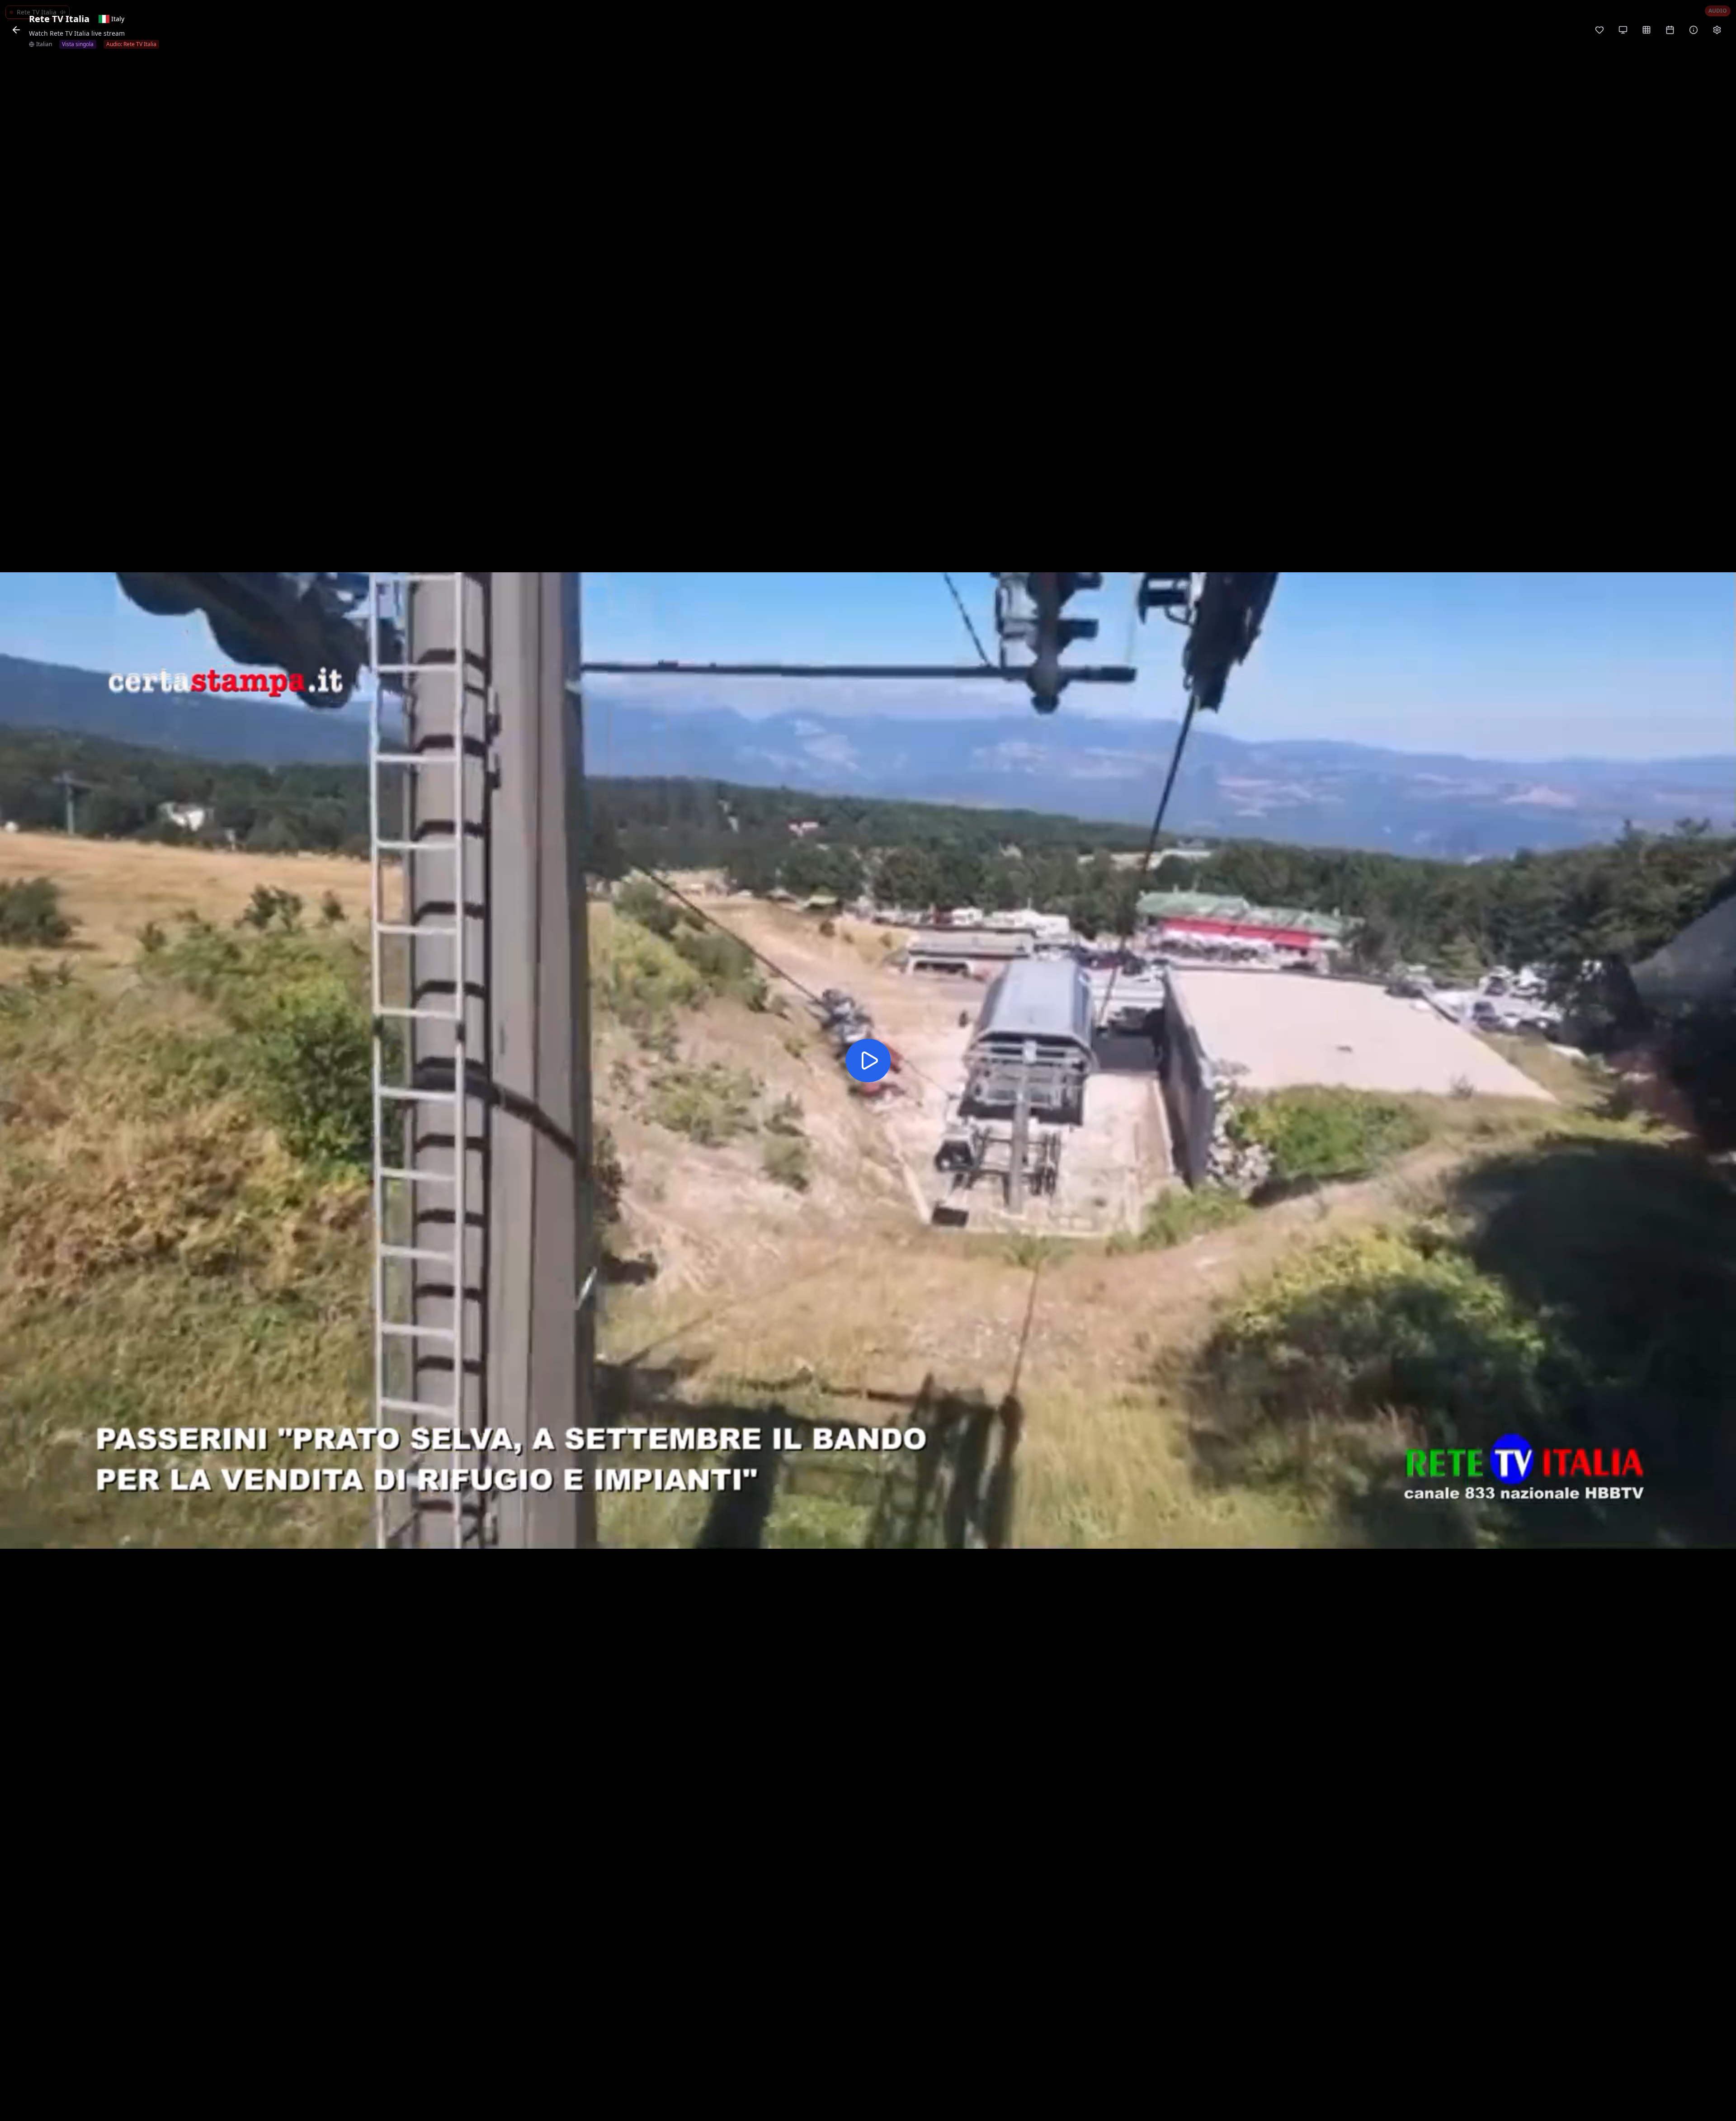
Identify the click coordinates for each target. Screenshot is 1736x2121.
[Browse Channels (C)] (1646, 30)
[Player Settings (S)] (1717, 30)
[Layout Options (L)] (1623, 30)
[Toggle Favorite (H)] (1599, 30)
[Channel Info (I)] (1694, 30)
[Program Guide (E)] (1670, 30)
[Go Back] (16, 30)
